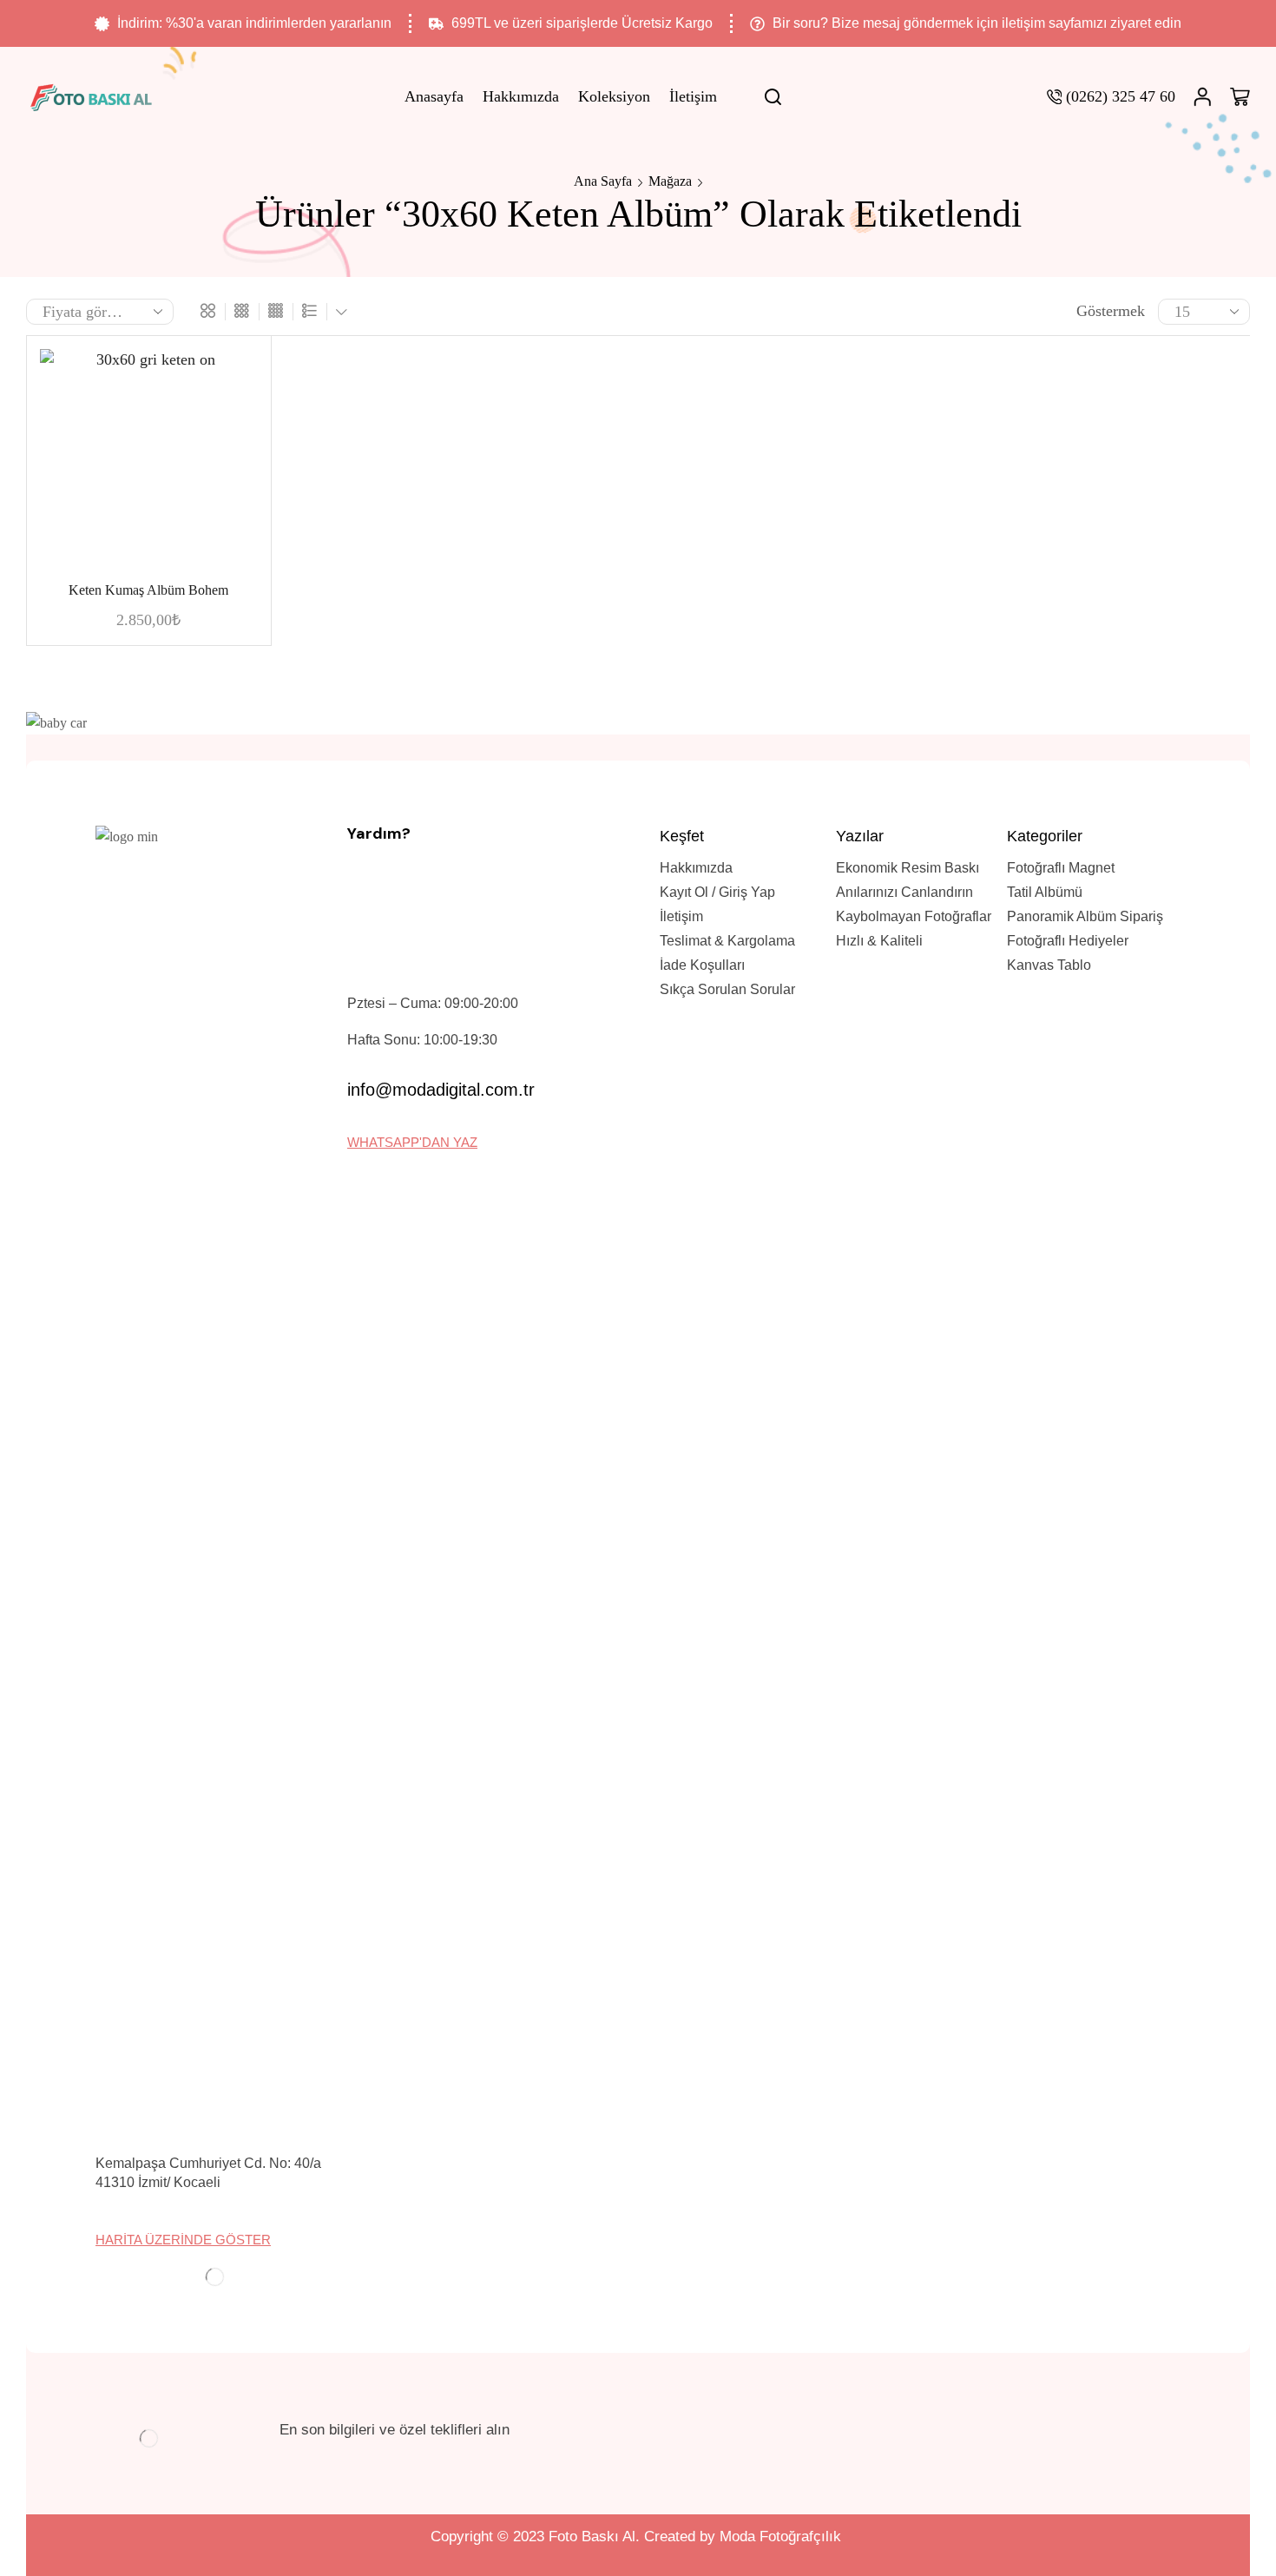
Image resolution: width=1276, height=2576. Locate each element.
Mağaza (670, 181)
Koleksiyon (614, 96)
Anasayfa (434, 96)
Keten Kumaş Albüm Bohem (148, 590)
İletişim (693, 96)
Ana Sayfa (603, 181)
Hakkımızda (521, 96)
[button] (183, 2240)
